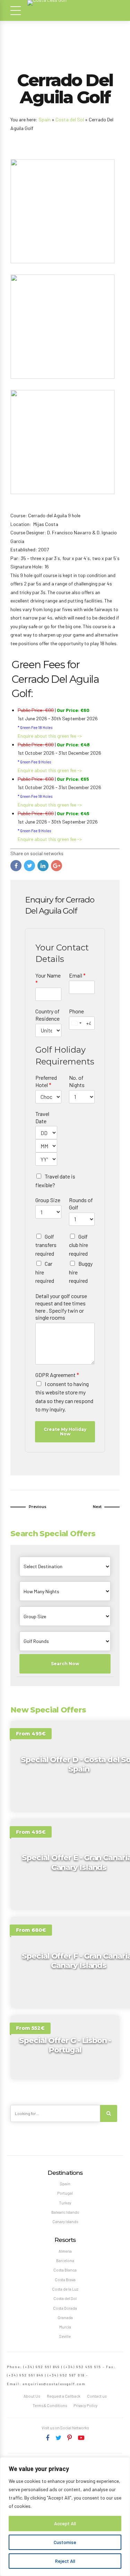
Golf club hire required (79, 1245)
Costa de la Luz (65, 2289)
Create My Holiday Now (65, 1431)
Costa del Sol (70, 119)
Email (77, 975)
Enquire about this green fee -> (50, 736)
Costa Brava (65, 2280)
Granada (65, 2318)
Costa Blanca (65, 2270)
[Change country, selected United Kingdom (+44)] (76, 1023)
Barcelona (65, 2261)
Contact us (97, 2396)
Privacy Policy (85, 2405)
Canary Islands (65, 2222)
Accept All (65, 2523)
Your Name (48, 979)
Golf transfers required (46, 1245)
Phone (76, 1011)
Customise (65, 2542)
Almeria (65, 2251)
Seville (65, 2336)
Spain (45, 119)
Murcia (65, 2327)
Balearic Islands (65, 2212)
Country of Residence (47, 1015)
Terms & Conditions (50, 2405)
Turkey (65, 2203)
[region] (65, 2517)
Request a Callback (64, 2396)
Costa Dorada (65, 2308)
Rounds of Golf (81, 1204)
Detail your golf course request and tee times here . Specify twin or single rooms (61, 1307)
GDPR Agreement (57, 1375)
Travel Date (42, 1117)
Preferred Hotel (46, 1081)
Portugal (65, 2193)
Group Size (48, 1200)
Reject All (65, 2561)
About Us (32, 2396)
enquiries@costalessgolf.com (54, 2384)
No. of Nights (77, 1081)
